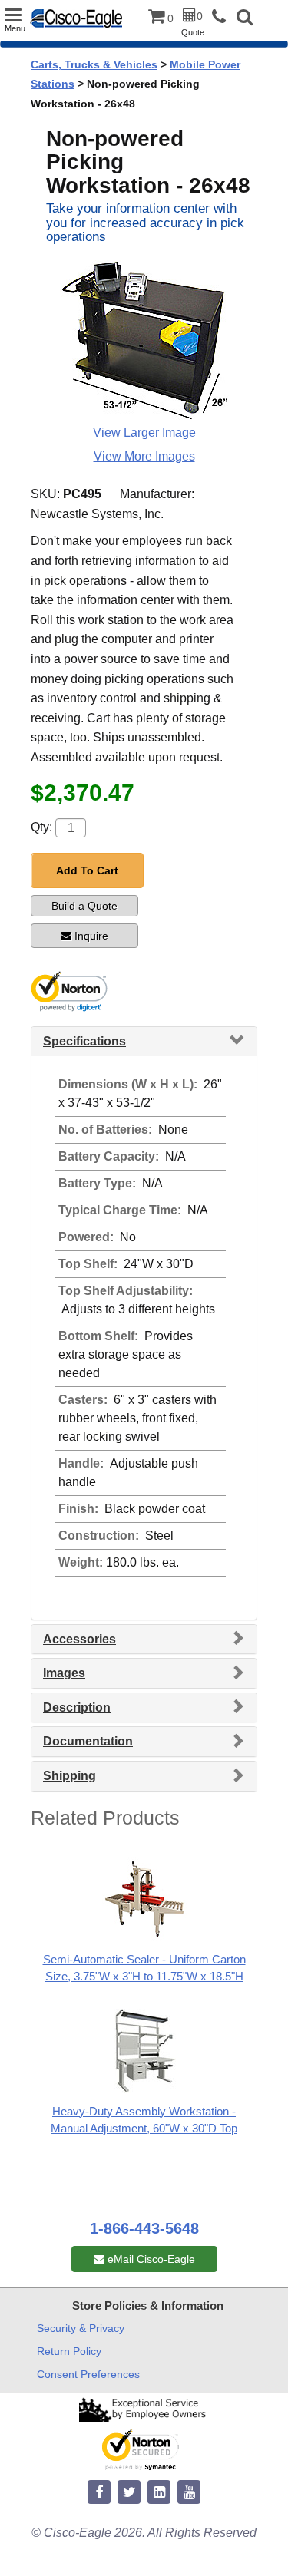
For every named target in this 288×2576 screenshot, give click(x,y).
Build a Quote (84, 906)
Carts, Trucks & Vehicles (94, 64)
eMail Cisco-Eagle (150, 2259)
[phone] (223, 17)
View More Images (144, 456)
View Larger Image (144, 433)
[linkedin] (159, 2493)
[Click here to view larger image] (144, 340)
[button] (245, 19)
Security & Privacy (81, 2328)
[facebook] (99, 2493)
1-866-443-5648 (144, 2228)
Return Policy (69, 2351)
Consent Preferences (88, 2374)
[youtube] (189, 2493)
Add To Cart (87, 870)
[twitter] (129, 2493)
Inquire (91, 936)
